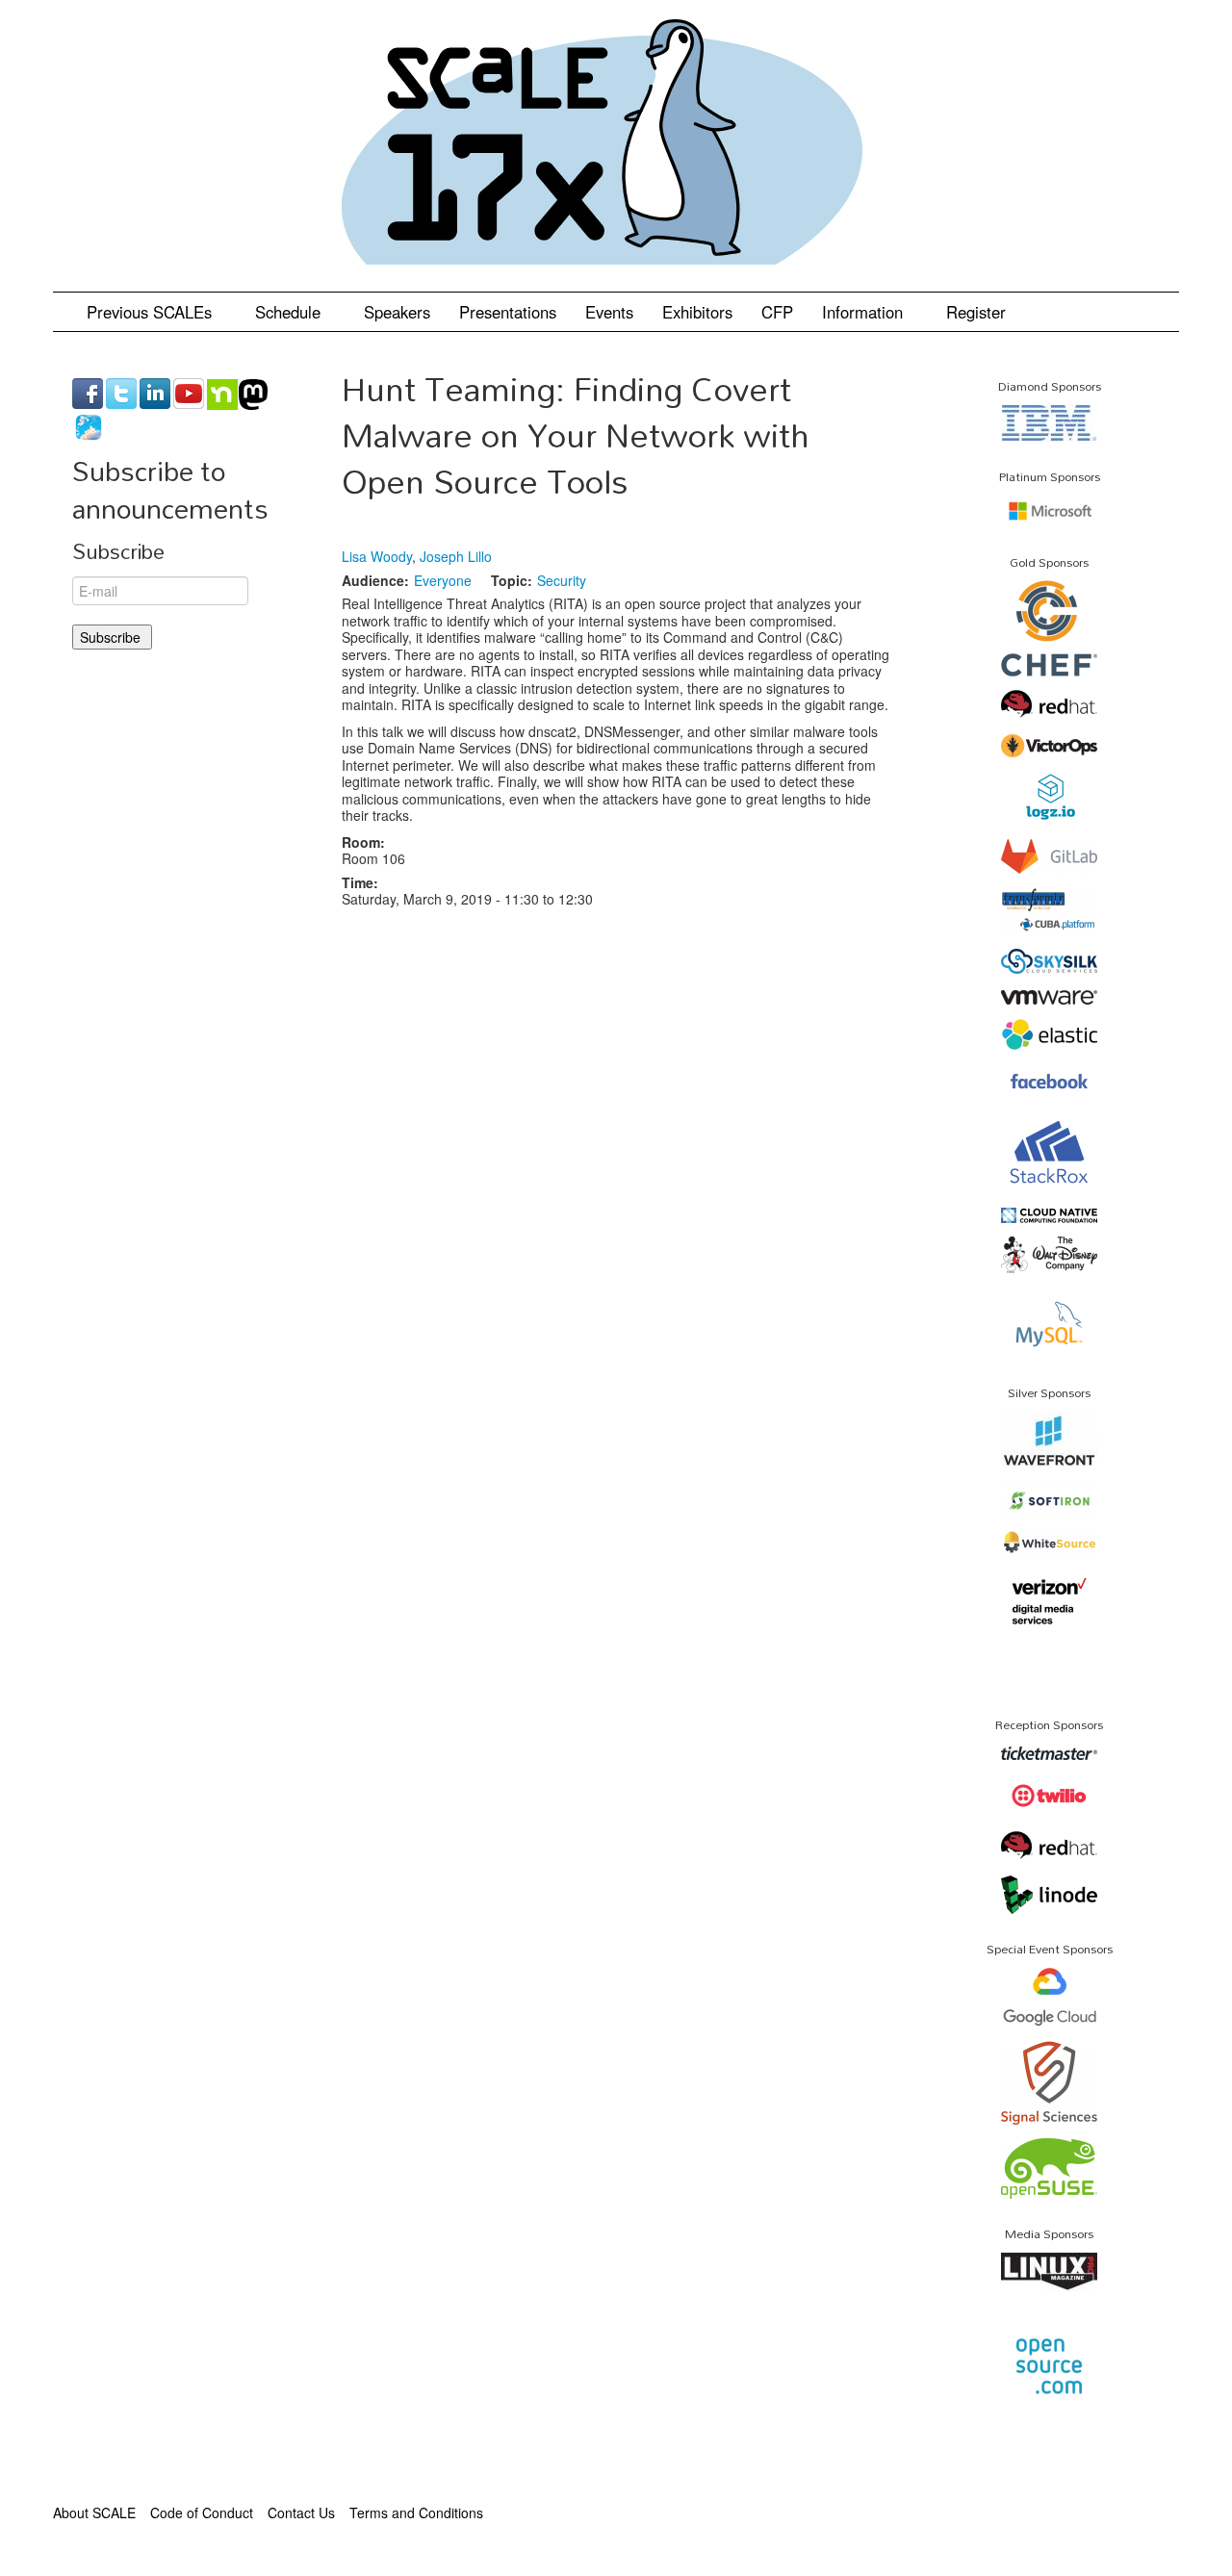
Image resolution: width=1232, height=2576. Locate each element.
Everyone (443, 580)
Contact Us (301, 2512)
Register (976, 312)
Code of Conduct (202, 2512)
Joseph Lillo (456, 556)
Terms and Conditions (416, 2512)
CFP (777, 312)
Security (562, 580)
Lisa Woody (377, 556)
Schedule (290, 312)
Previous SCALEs (152, 312)
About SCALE (94, 2512)
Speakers (397, 312)
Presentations (508, 312)
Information (865, 312)
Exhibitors (697, 312)
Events (609, 312)
